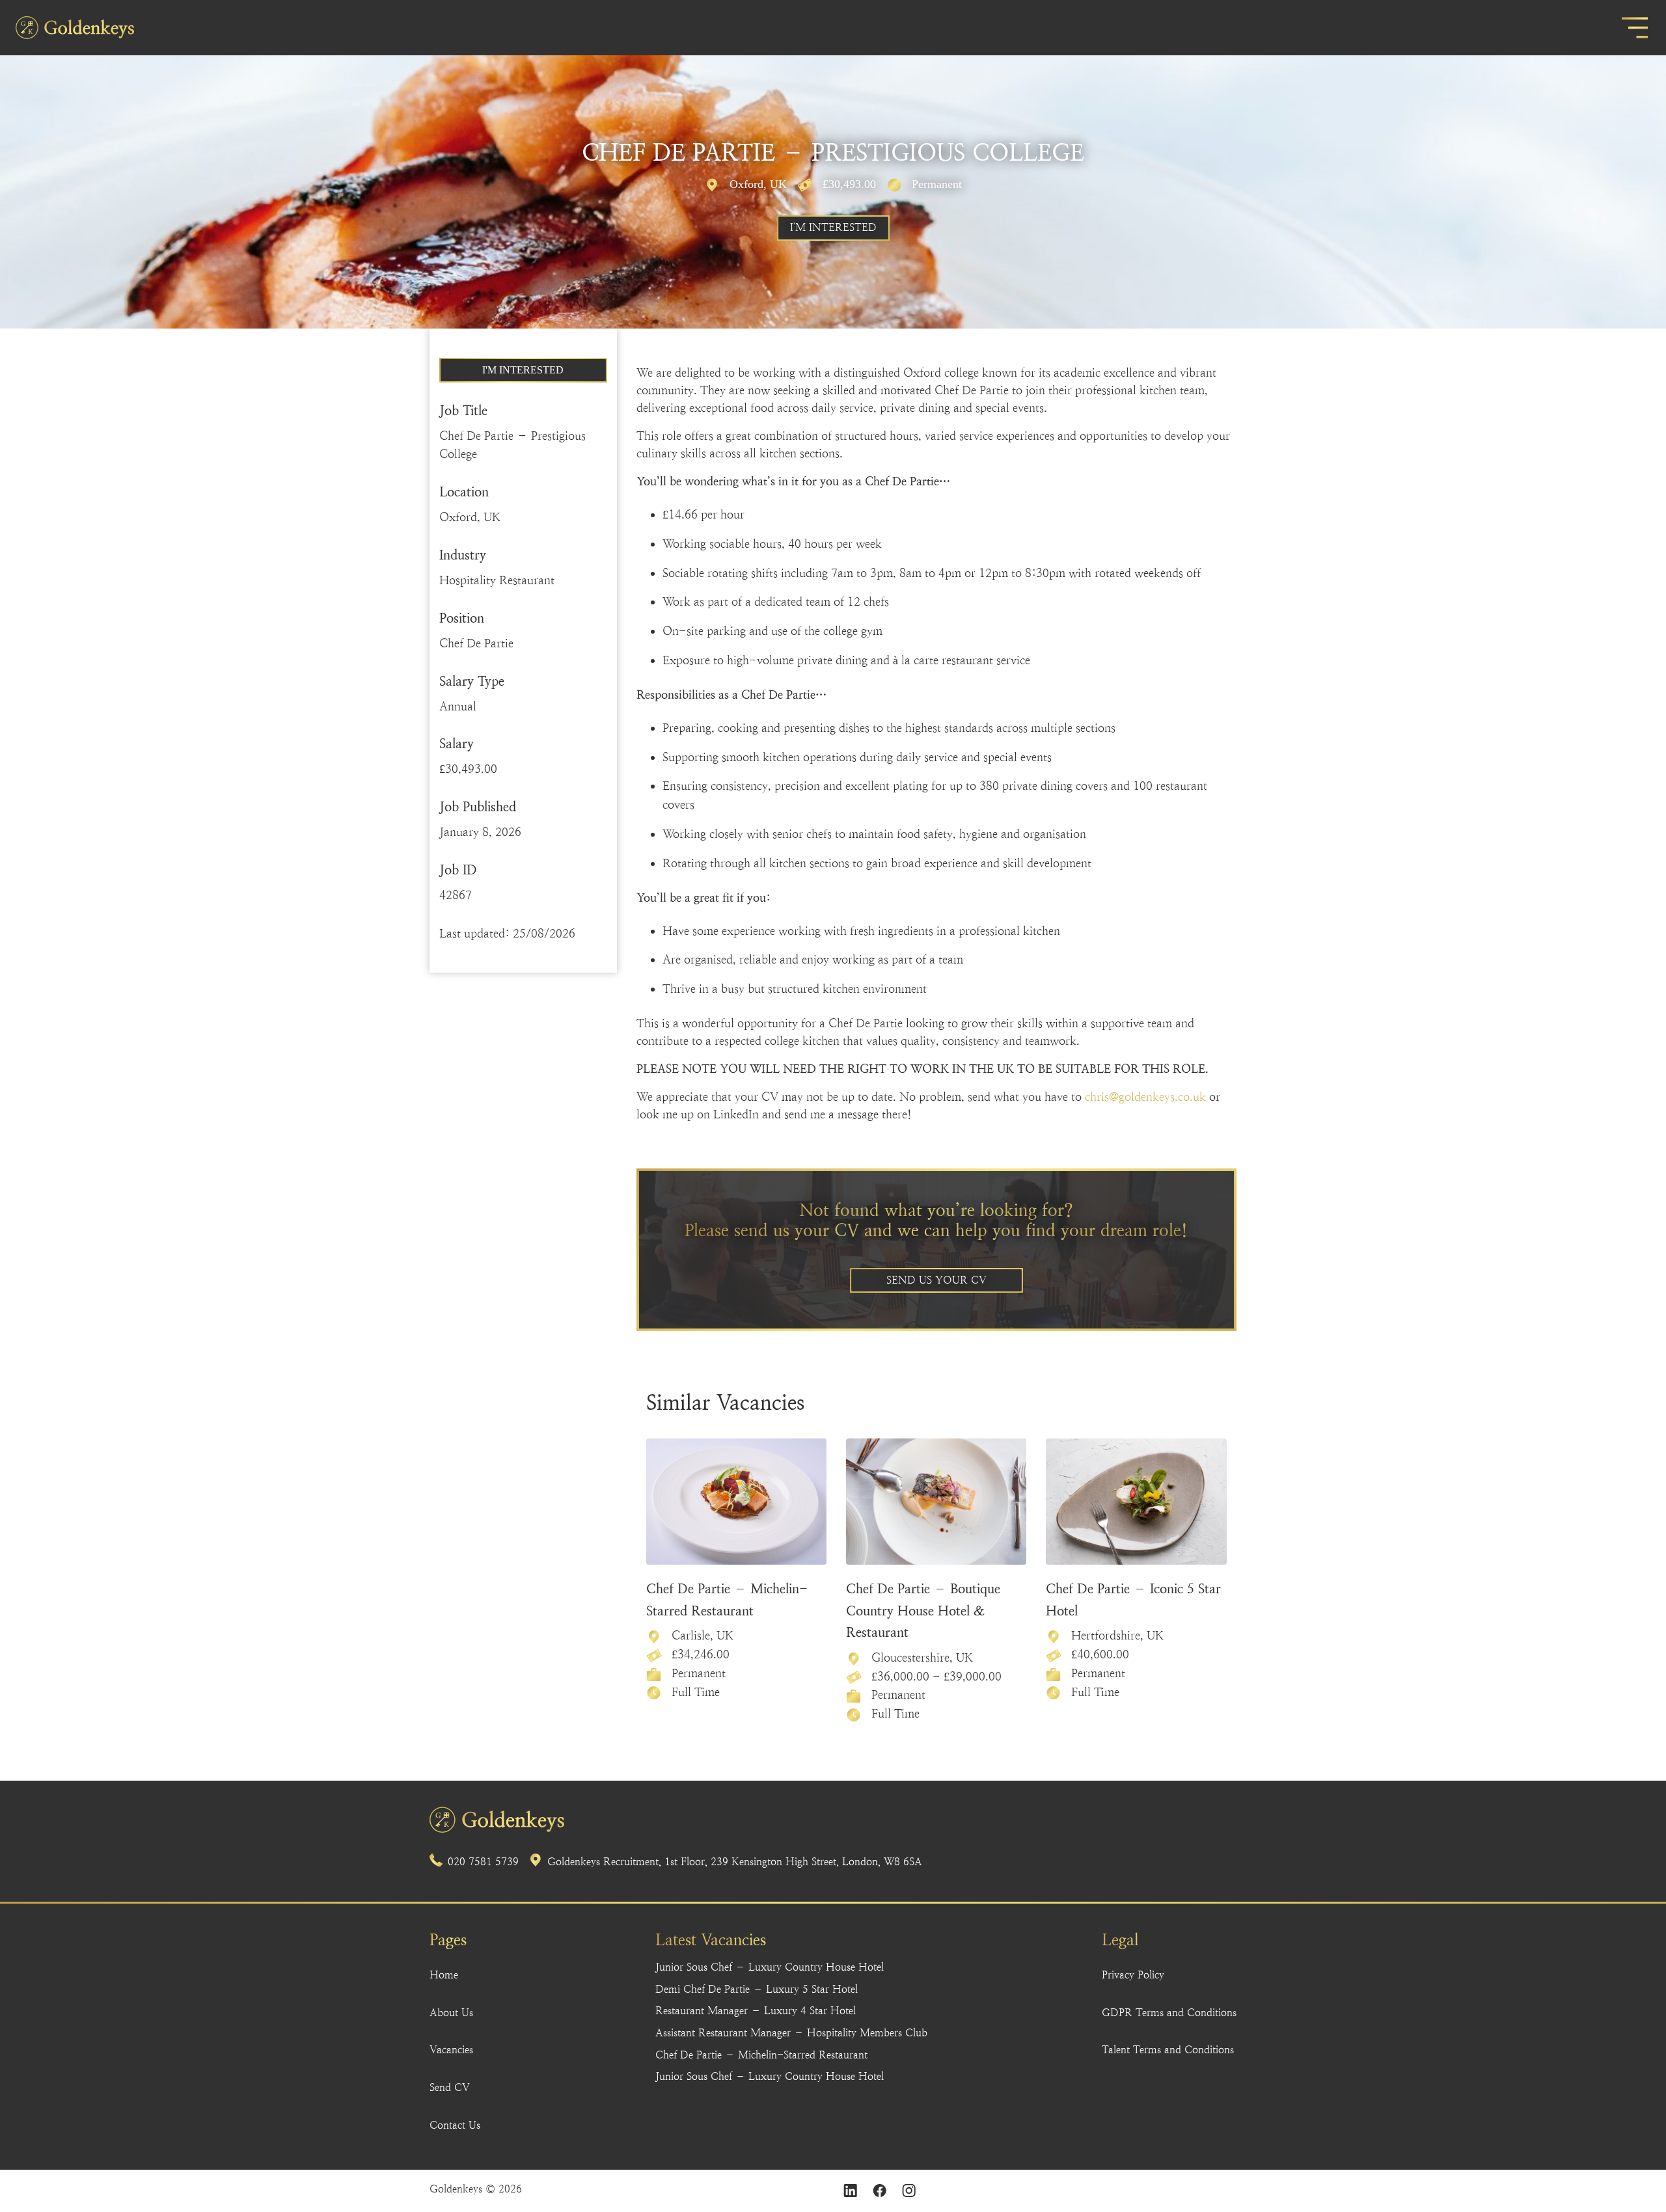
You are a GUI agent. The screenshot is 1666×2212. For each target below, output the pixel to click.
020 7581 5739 (483, 1862)
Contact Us (455, 2125)
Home (444, 1975)
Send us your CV (936, 1280)
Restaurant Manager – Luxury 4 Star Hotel (756, 2011)
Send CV (450, 2087)
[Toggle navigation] (1635, 28)
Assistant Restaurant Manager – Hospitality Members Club (791, 2033)
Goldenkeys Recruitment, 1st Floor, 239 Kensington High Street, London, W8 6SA (735, 1862)
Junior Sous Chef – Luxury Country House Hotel (770, 1967)
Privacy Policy (1133, 1975)
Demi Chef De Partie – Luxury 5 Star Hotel (757, 1989)
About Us (451, 2013)
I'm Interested (833, 227)
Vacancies (451, 2050)
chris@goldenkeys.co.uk (1145, 1097)
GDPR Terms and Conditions (1169, 2013)
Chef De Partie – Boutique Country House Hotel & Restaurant (923, 1611)
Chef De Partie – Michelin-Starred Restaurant (761, 2055)
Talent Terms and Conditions (1168, 2050)
